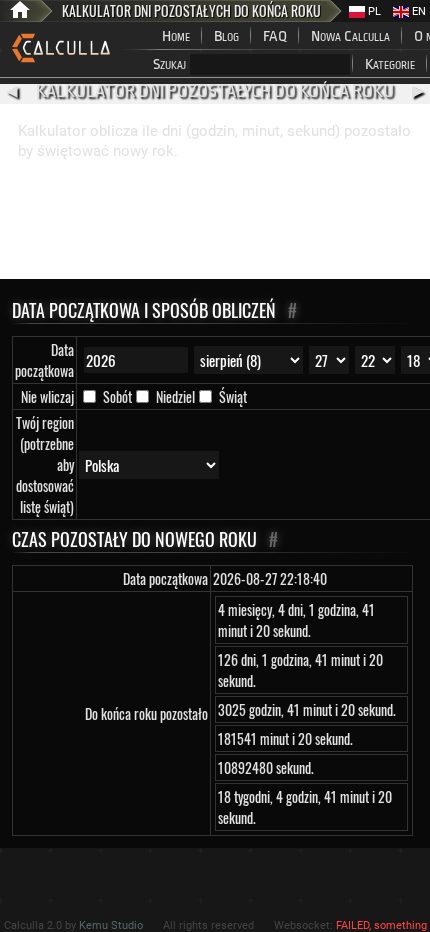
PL (373, 11)
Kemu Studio (111, 925)
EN (417, 11)
